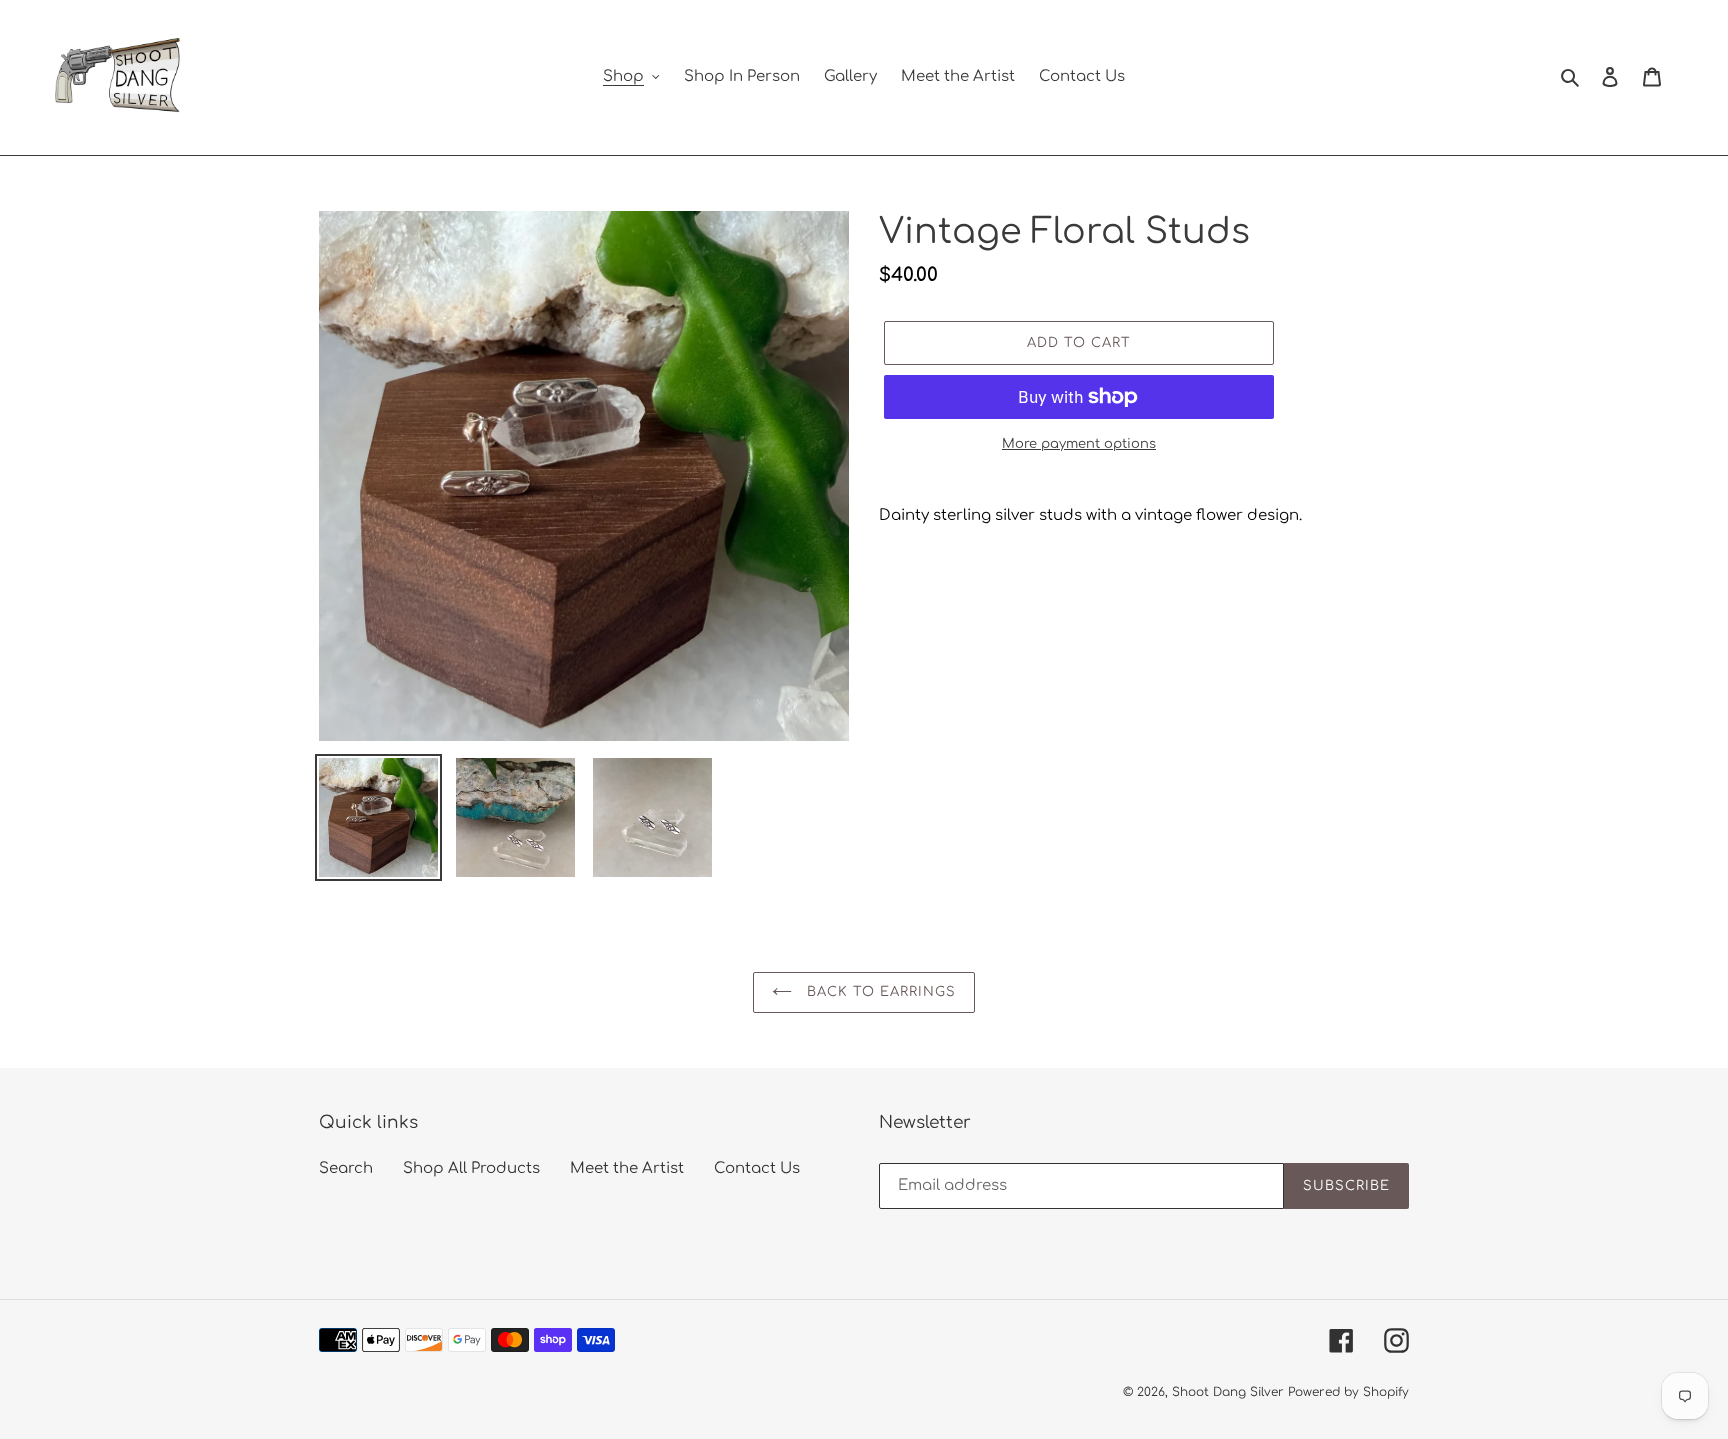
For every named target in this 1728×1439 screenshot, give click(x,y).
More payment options (1079, 444)
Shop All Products (471, 1168)
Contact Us (757, 1168)
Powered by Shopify (1348, 1392)
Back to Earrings (879, 992)
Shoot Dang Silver (1228, 1392)
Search (346, 1168)
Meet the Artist (627, 1168)
